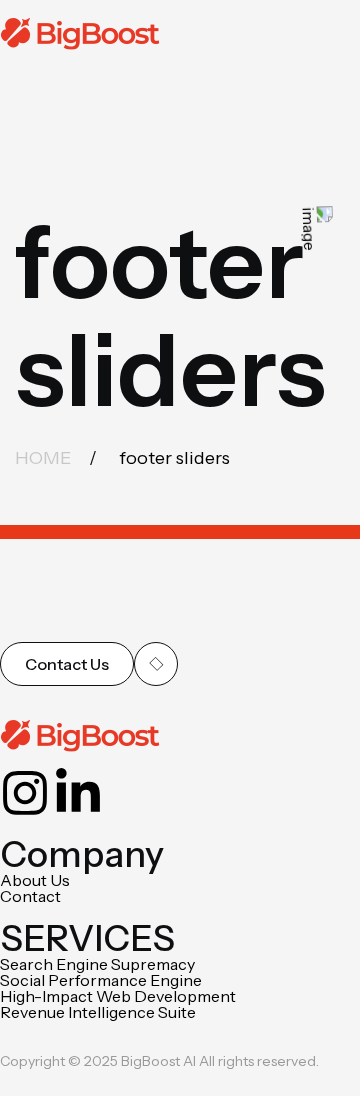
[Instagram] (25, 793)
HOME (43, 458)
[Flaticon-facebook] (131, 793)
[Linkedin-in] (78, 793)
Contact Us (67, 664)
